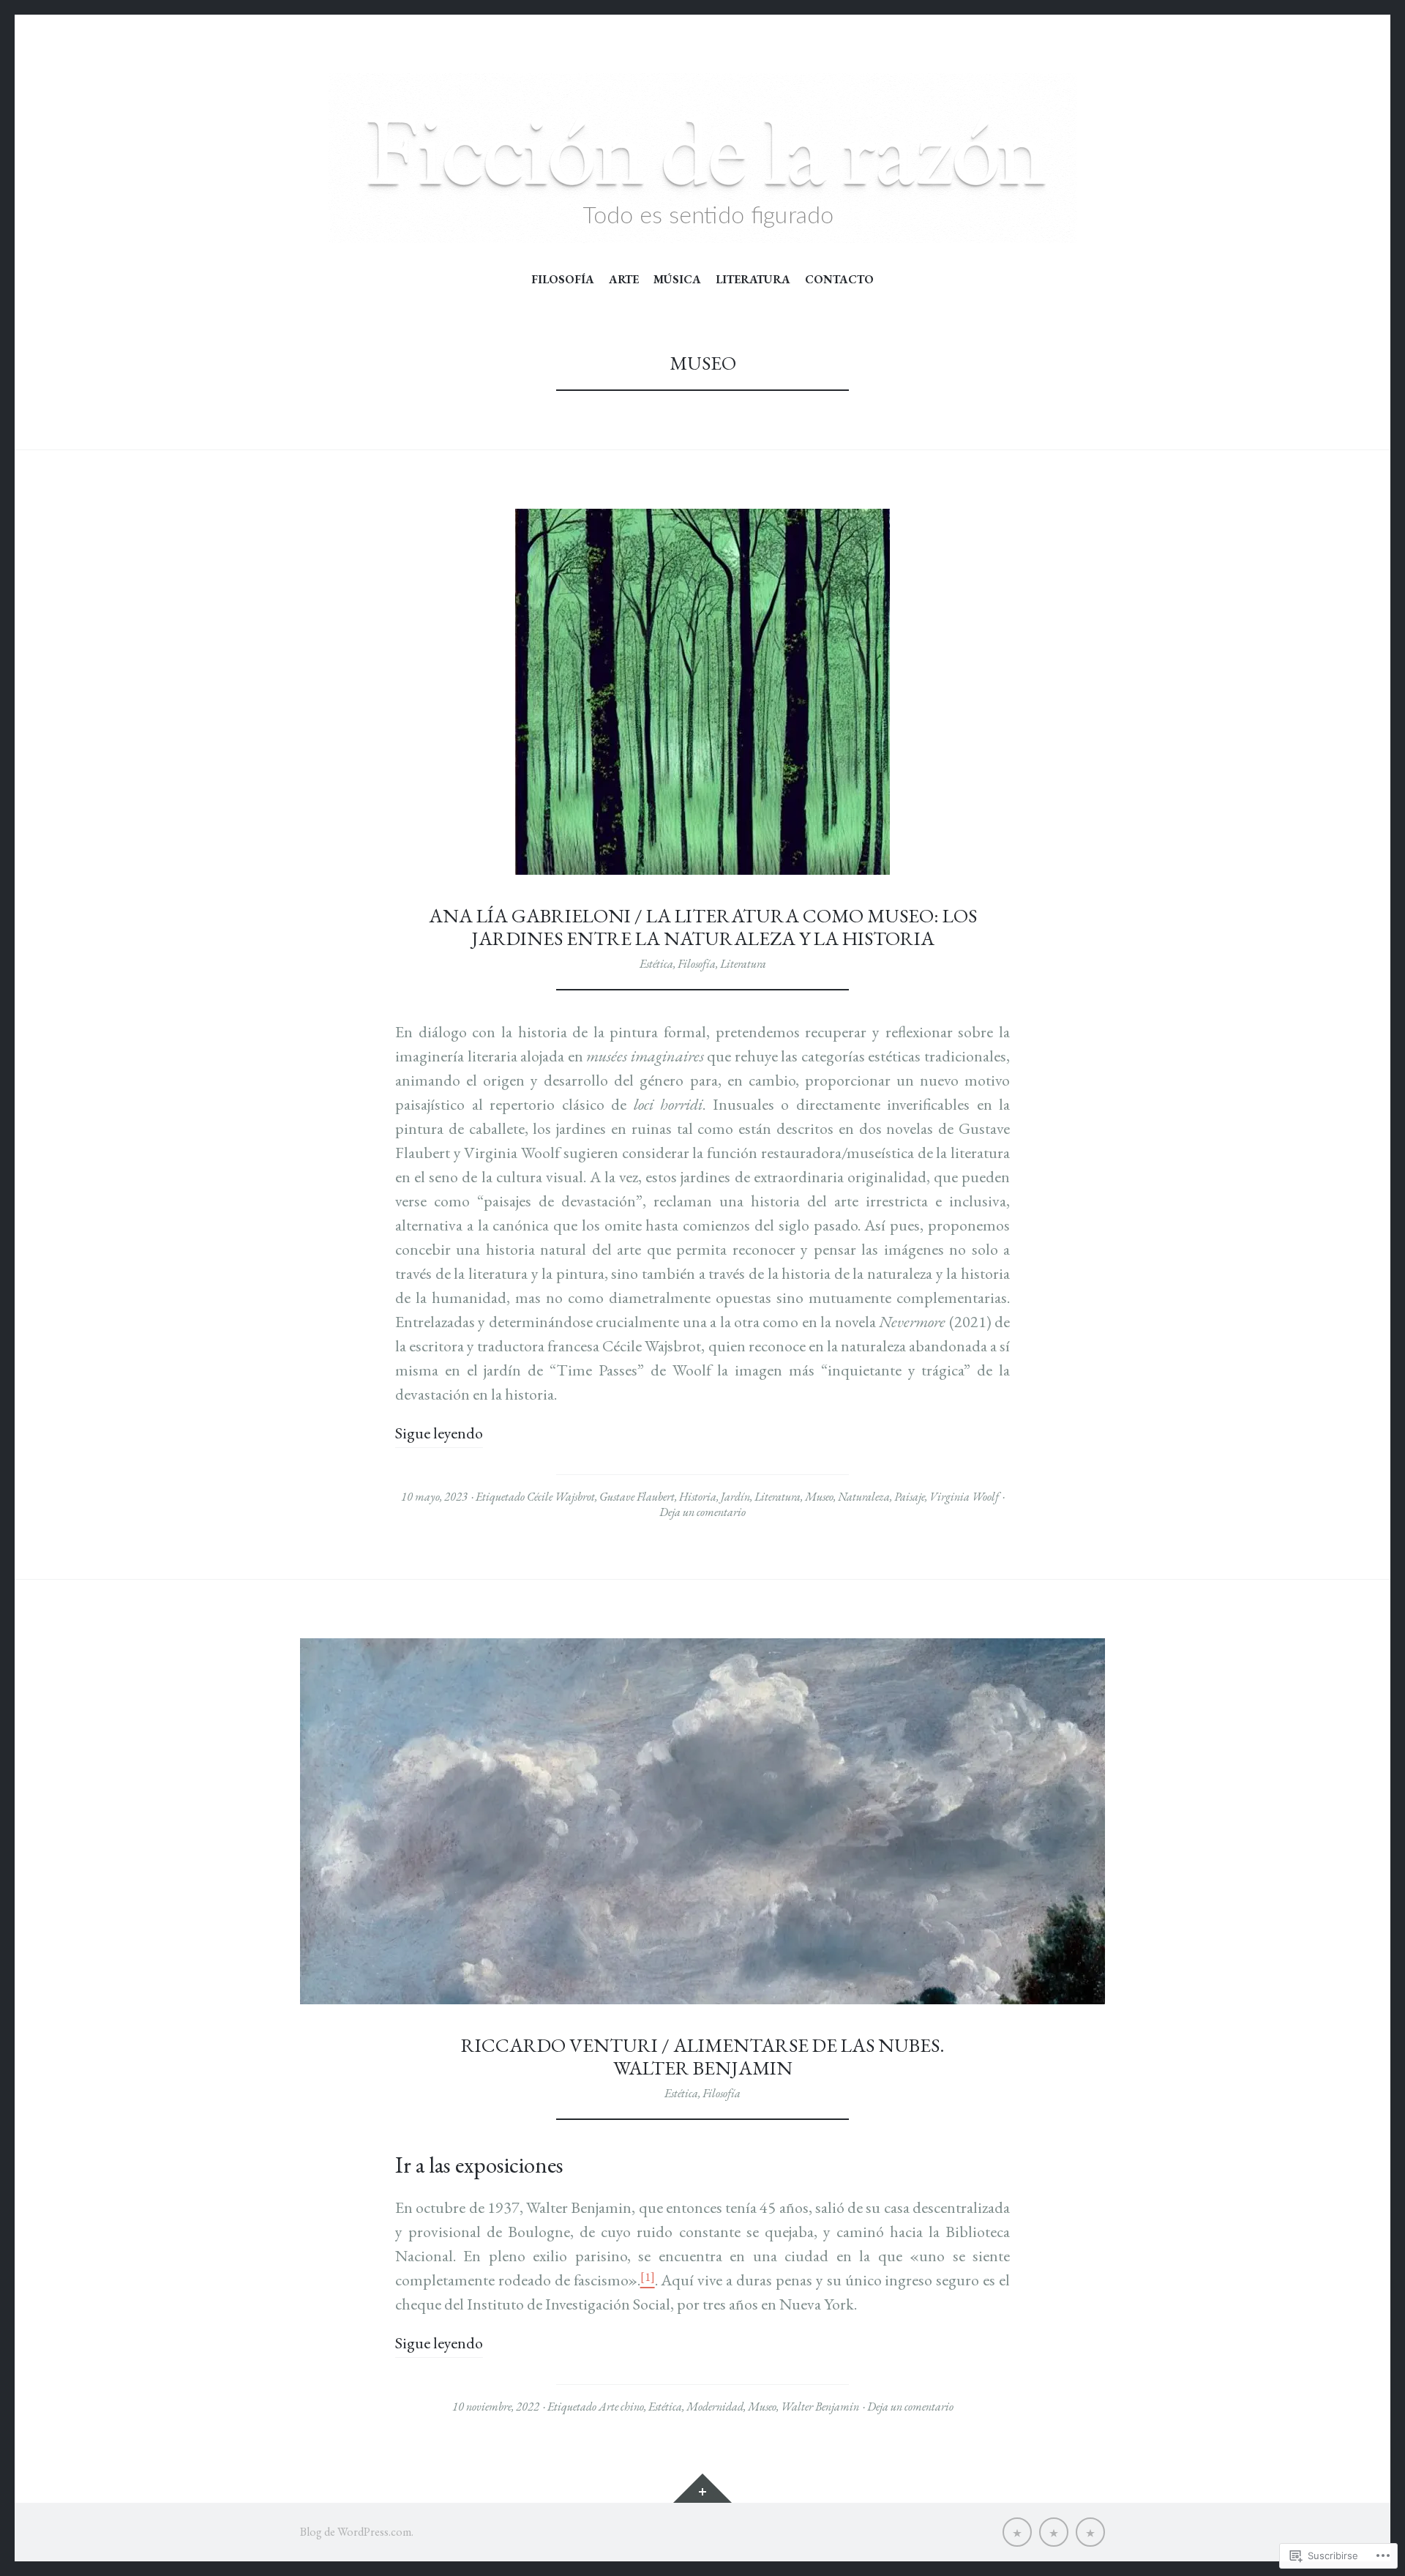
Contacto (839, 280)
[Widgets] (702, 2488)
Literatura (753, 280)
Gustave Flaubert (637, 1497)
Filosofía (563, 280)
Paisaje (910, 1497)
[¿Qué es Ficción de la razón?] (1017, 2532)
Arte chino (621, 2407)
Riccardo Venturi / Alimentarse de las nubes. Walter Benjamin (702, 2057)
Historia (698, 1497)
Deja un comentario (702, 1512)
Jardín (735, 1497)
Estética (656, 964)
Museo (819, 1497)
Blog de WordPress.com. (357, 2532)
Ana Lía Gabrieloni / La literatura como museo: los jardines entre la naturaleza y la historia (703, 927)
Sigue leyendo (439, 1433)
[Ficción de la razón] (702, 158)
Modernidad (715, 2407)
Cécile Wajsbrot (561, 1497)
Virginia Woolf (964, 1497)
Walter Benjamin (820, 2407)
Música (677, 280)
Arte (624, 280)
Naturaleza (864, 1497)
